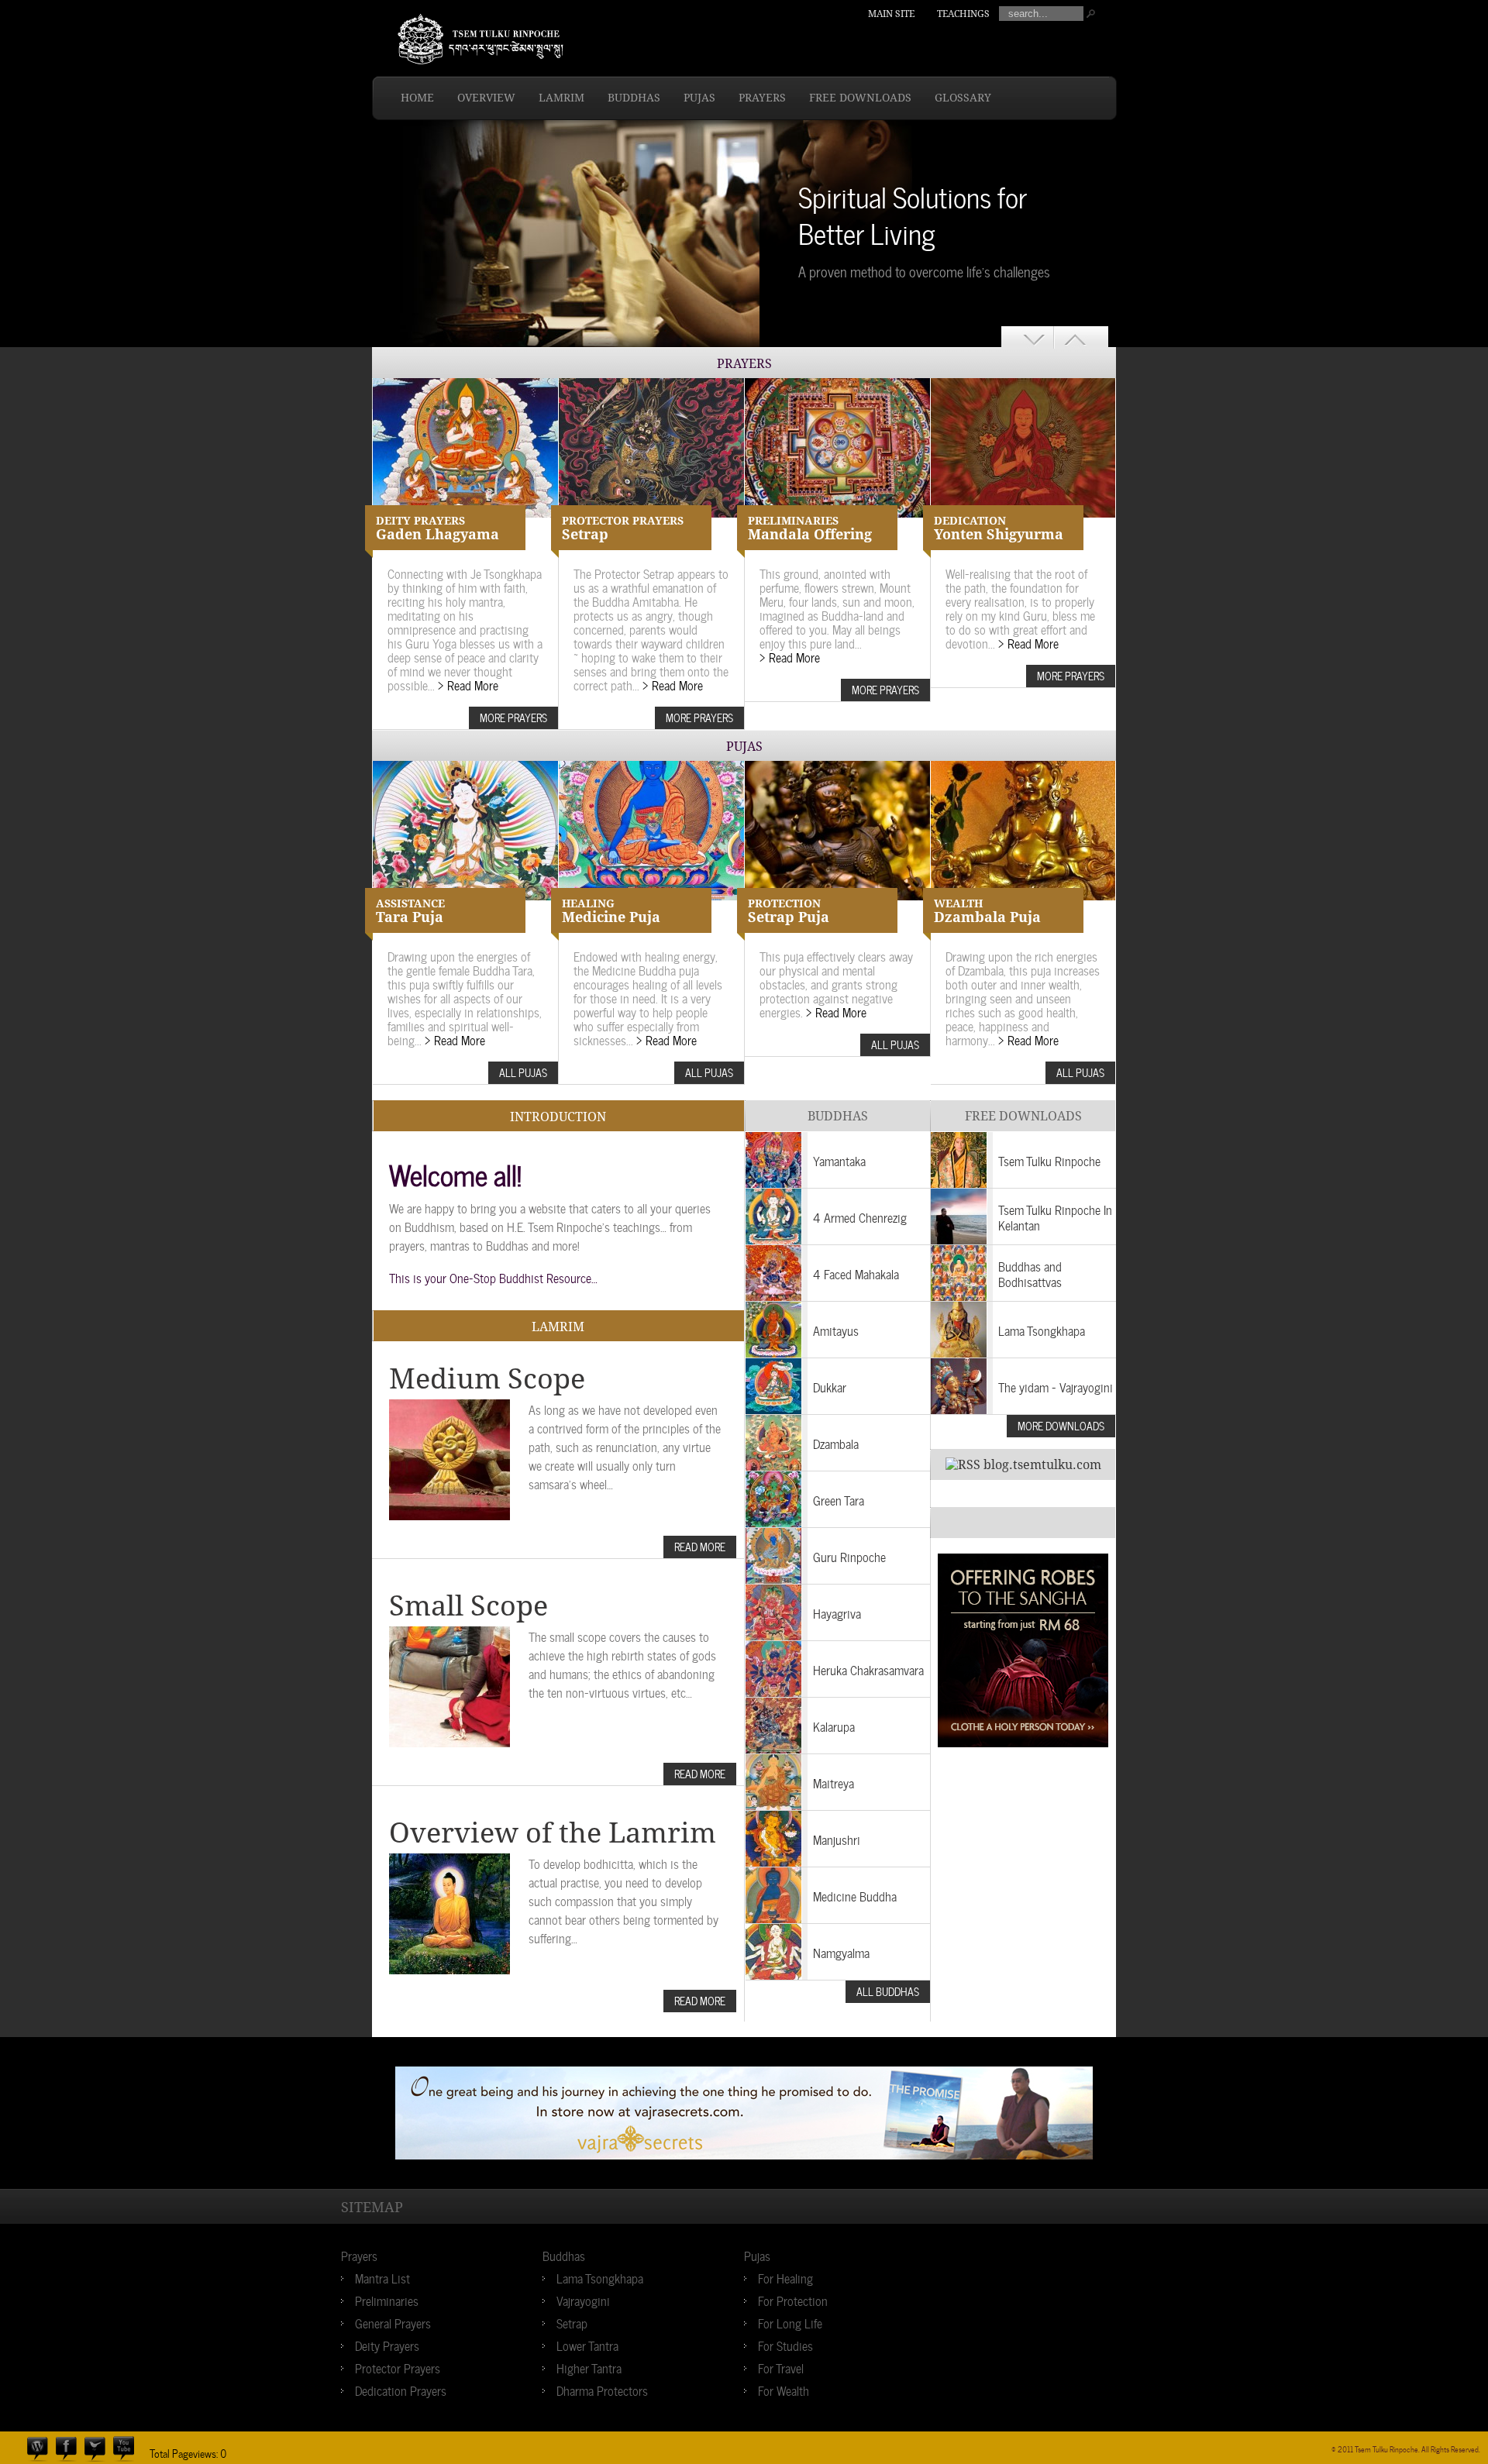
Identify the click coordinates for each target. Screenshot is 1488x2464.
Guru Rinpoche (849, 1556)
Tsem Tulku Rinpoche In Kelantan (1055, 1217)
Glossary (963, 98)
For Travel (781, 2367)
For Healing (785, 2277)
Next (1085, 337)
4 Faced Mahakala (856, 1273)
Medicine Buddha (855, 1895)
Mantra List (382, 2277)
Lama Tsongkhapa (1042, 1330)
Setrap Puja (789, 911)
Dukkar (830, 1386)
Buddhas (634, 98)
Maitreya (834, 1782)
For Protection (793, 2300)
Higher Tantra (589, 2367)
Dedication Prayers (401, 2390)
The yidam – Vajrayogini (1056, 1386)
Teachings (963, 14)
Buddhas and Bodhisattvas (1030, 1273)
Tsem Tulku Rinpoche (1049, 1160)
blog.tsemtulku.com (1042, 1465)
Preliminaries (387, 2300)
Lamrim (561, 98)
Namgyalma (841, 1952)
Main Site (891, 14)
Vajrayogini (583, 2300)
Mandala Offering (810, 528)
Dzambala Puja (987, 911)
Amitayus (836, 1330)
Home (417, 98)
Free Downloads (860, 98)
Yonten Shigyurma (999, 528)
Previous (1028, 337)
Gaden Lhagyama (437, 528)
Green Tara (839, 1499)
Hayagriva (837, 1612)
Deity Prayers (387, 2345)
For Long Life (790, 2322)
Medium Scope (487, 1379)
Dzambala (836, 1443)
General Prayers (393, 2322)
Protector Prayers (398, 2367)
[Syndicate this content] (963, 1465)
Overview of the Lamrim (553, 1833)
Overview (486, 98)
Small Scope (468, 1606)
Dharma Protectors (602, 2390)
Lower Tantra (587, 2345)
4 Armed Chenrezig (860, 1217)
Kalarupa (834, 1726)
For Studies (785, 2345)
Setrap (623, 528)
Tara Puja (410, 911)
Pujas (699, 98)
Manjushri (837, 1839)
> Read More (468, 684)
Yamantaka (839, 1160)
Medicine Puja (611, 911)
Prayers (762, 98)
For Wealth (784, 2390)
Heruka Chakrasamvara (868, 1669)
